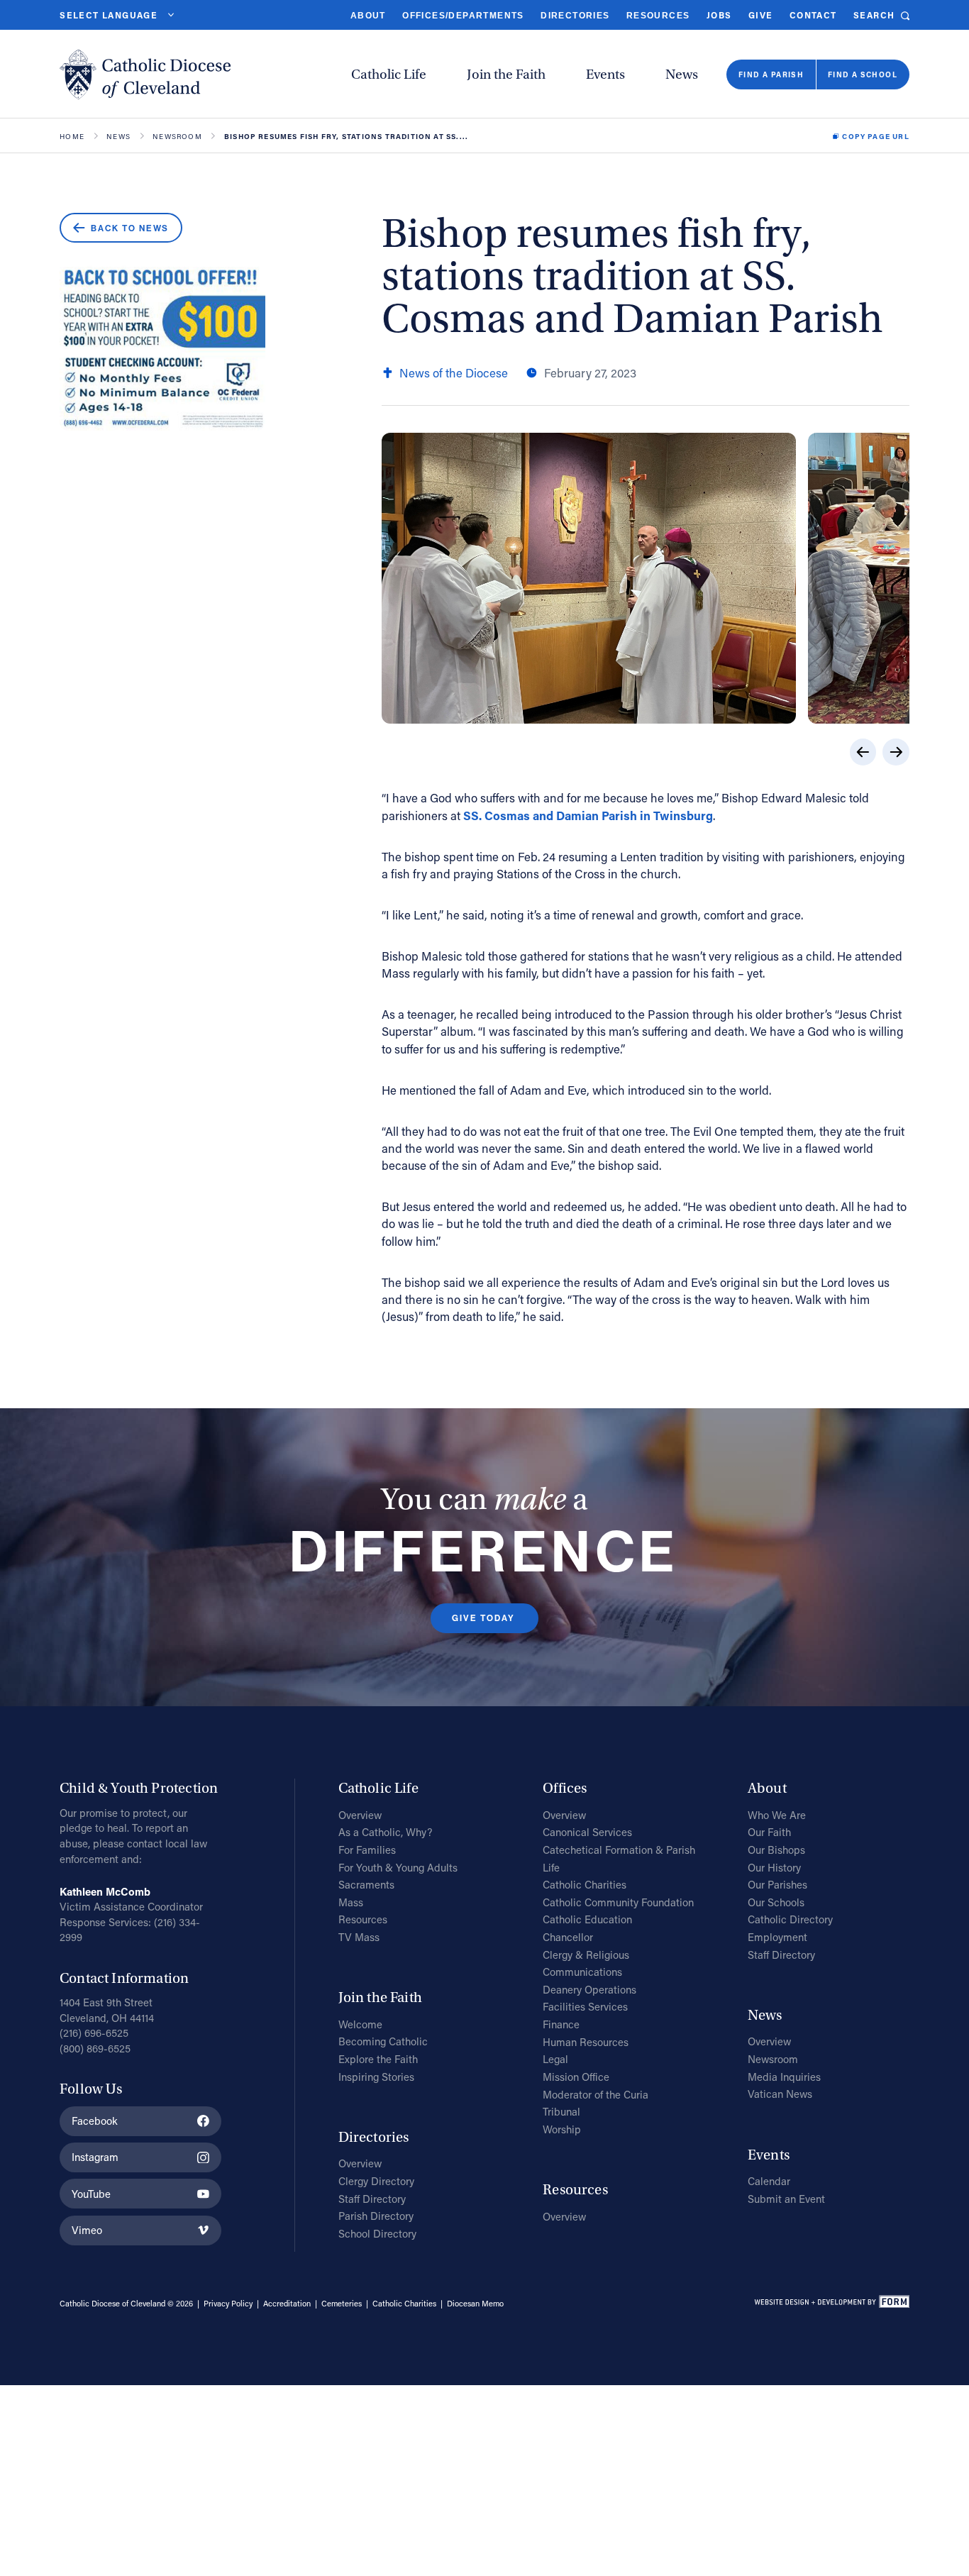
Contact (813, 15)
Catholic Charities (585, 1884)
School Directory (377, 2233)
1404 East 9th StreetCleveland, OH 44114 (107, 2010)
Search (874, 15)
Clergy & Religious (586, 1955)
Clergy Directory (376, 2181)
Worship (562, 2129)
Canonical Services (587, 1832)
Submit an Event (786, 2199)
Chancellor (568, 1937)
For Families (367, 1850)
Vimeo (87, 2230)
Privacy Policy (228, 2303)
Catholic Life (389, 74)
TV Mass (359, 1937)
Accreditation (287, 2303)
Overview (360, 1815)
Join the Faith (506, 74)
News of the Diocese (454, 372)
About (368, 16)
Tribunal (561, 2111)
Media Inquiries (784, 2077)
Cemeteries (342, 2303)
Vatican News (780, 2094)
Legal (555, 2059)
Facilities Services (585, 2006)
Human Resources (586, 2042)
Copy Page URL (876, 136)
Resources (658, 16)
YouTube (91, 2194)
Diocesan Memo (475, 2303)
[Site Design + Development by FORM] (831, 2304)
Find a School (863, 74)
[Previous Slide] (863, 752)
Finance (561, 2024)
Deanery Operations (589, 1989)
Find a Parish (771, 74)
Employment (777, 1937)
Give (761, 15)
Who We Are (777, 1815)
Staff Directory (372, 2199)
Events (605, 74)
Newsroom (177, 136)
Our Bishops (776, 1850)
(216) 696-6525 (94, 2033)
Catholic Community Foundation (618, 1902)
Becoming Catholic (383, 2041)
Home (72, 136)
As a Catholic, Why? (385, 1832)
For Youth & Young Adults (398, 1867)
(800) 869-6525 (95, 2048)
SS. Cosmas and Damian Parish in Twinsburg (588, 815)
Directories (575, 16)
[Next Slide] (896, 752)
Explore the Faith (378, 2059)
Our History (774, 1867)
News (682, 74)
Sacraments (366, 1884)
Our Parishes (777, 1884)
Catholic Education (587, 1919)
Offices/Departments (463, 16)
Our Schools (776, 1902)
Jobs (719, 15)
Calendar (769, 2181)
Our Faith (769, 1832)
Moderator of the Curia (596, 2094)
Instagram (95, 2157)
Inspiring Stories (376, 2077)
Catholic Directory (790, 1919)
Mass (351, 1902)
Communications (582, 1972)
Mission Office (576, 2077)
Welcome (360, 2024)
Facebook (95, 2121)
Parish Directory (376, 2216)
